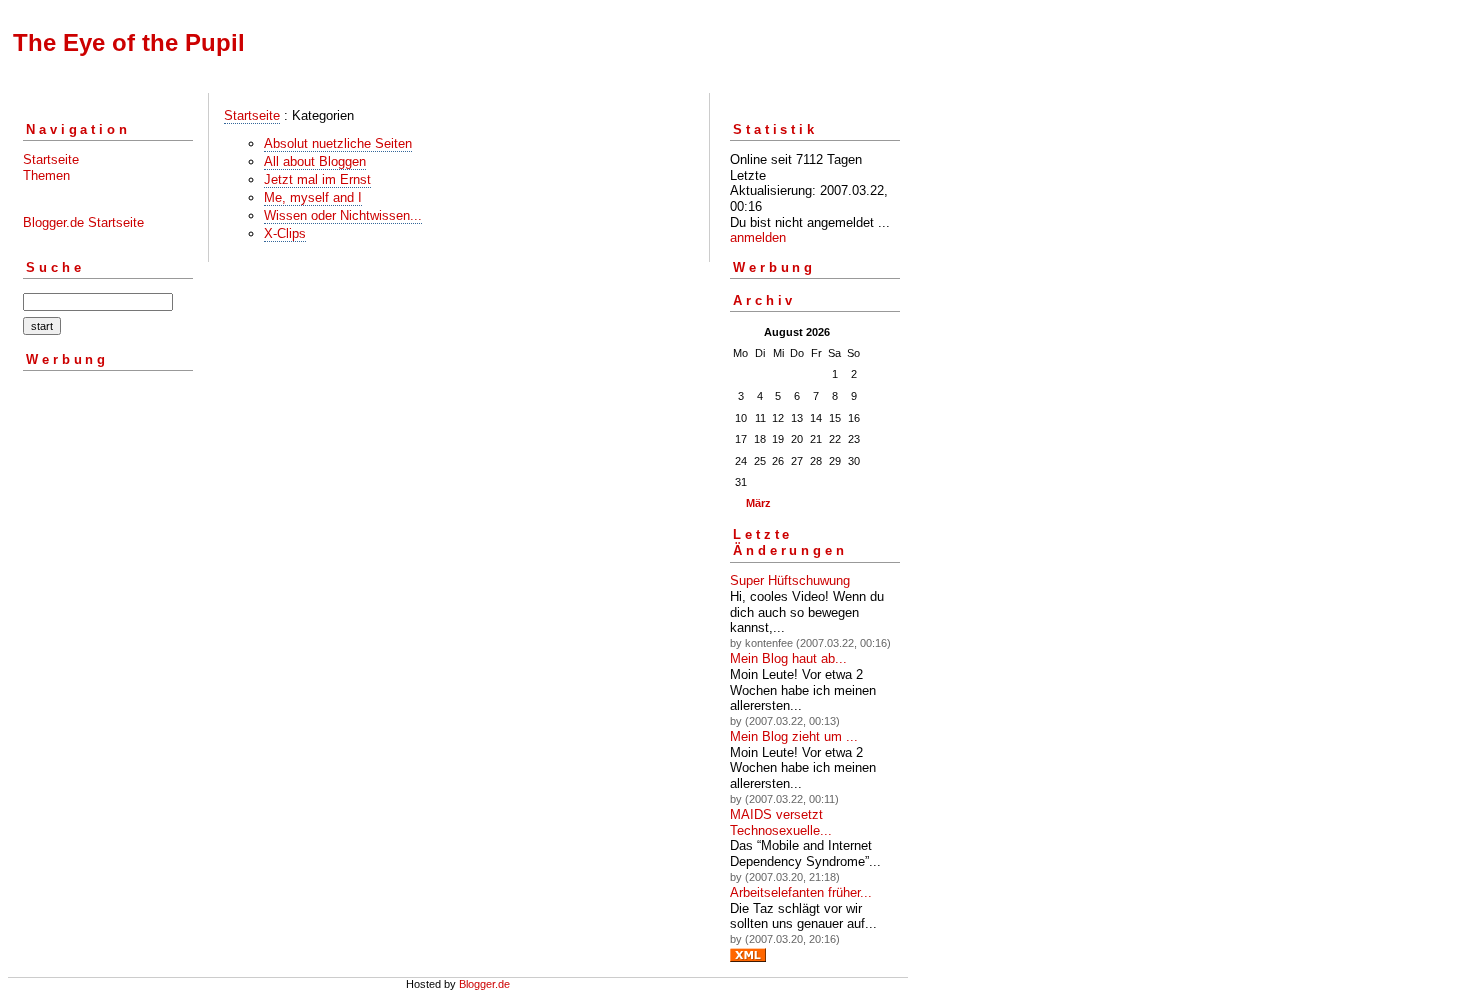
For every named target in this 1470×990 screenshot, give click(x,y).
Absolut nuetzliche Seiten (338, 143)
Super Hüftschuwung (790, 580)
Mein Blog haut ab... (788, 658)
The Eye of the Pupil (129, 42)
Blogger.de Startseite (83, 222)
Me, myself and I (313, 197)
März (758, 503)
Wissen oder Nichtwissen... (343, 215)
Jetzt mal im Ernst (317, 179)
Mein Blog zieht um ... (794, 736)
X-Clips (285, 233)
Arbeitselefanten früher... (801, 892)
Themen (46, 175)
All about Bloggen (315, 161)
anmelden (758, 237)
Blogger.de (484, 984)
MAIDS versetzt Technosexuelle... (781, 822)
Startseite (51, 159)
